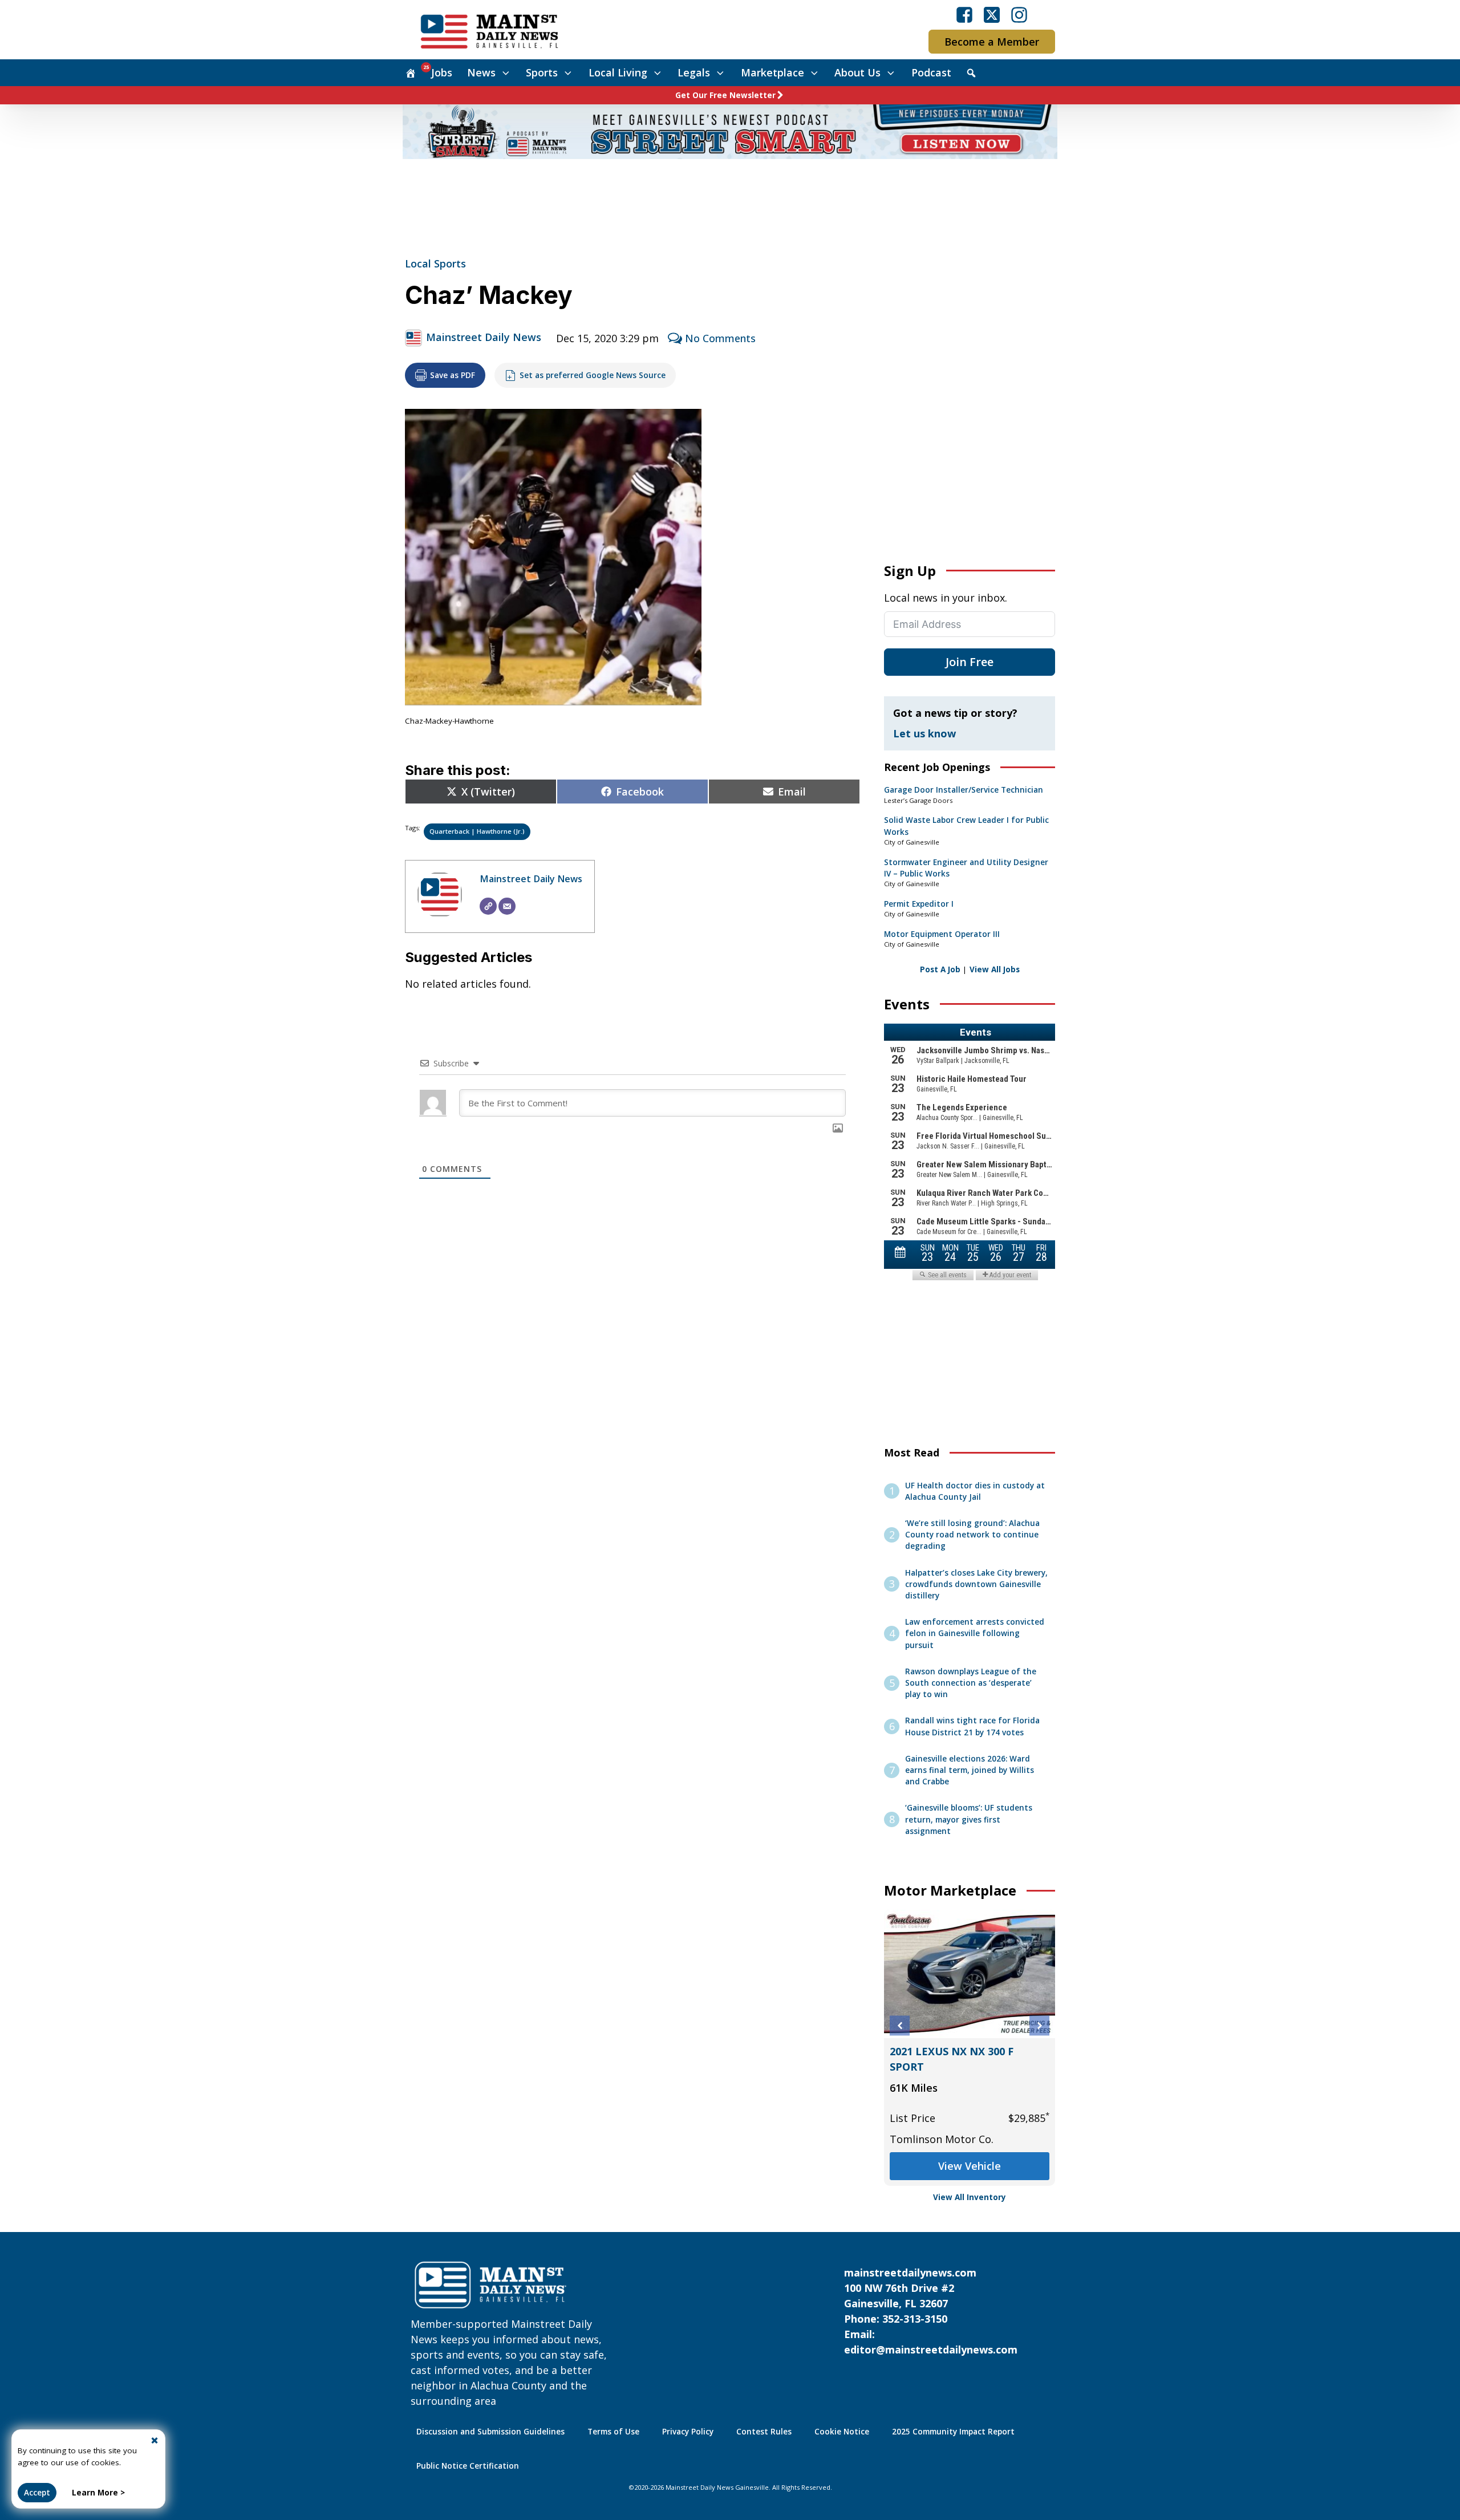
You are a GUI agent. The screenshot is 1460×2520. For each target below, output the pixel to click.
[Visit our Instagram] (1019, 15)
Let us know (924, 733)
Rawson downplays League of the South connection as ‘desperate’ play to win (971, 1683)
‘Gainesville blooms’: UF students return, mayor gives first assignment (969, 1819)
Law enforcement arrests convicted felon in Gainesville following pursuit (975, 1634)
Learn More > (98, 2493)
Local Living (618, 72)
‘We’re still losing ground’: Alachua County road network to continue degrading (972, 1535)
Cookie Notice (842, 2432)
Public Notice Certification (468, 2466)
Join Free (970, 662)
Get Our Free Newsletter (725, 95)
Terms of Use (613, 2432)
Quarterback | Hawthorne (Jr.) (477, 831)
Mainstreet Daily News (484, 337)
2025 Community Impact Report (953, 2432)
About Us (857, 72)
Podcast (931, 72)
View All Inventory (970, 2197)
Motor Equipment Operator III (942, 934)
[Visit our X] (992, 15)
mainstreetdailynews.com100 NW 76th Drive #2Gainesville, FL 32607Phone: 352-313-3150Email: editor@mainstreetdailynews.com (931, 2311)
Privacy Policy (688, 2432)
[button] (900, 2026)
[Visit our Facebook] (964, 15)
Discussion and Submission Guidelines (490, 2432)
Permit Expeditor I (919, 904)
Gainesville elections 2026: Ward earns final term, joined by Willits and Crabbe (970, 1770)
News (481, 72)
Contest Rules (764, 2432)
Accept (37, 2493)
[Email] (507, 906)
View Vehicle (970, 2166)
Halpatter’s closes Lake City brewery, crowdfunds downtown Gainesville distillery (976, 1584)
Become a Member (992, 42)
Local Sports (435, 263)
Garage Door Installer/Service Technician (964, 790)
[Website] (488, 906)
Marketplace (772, 72)
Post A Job (940, 969)
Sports (542, 72)
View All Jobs (995, 969)
